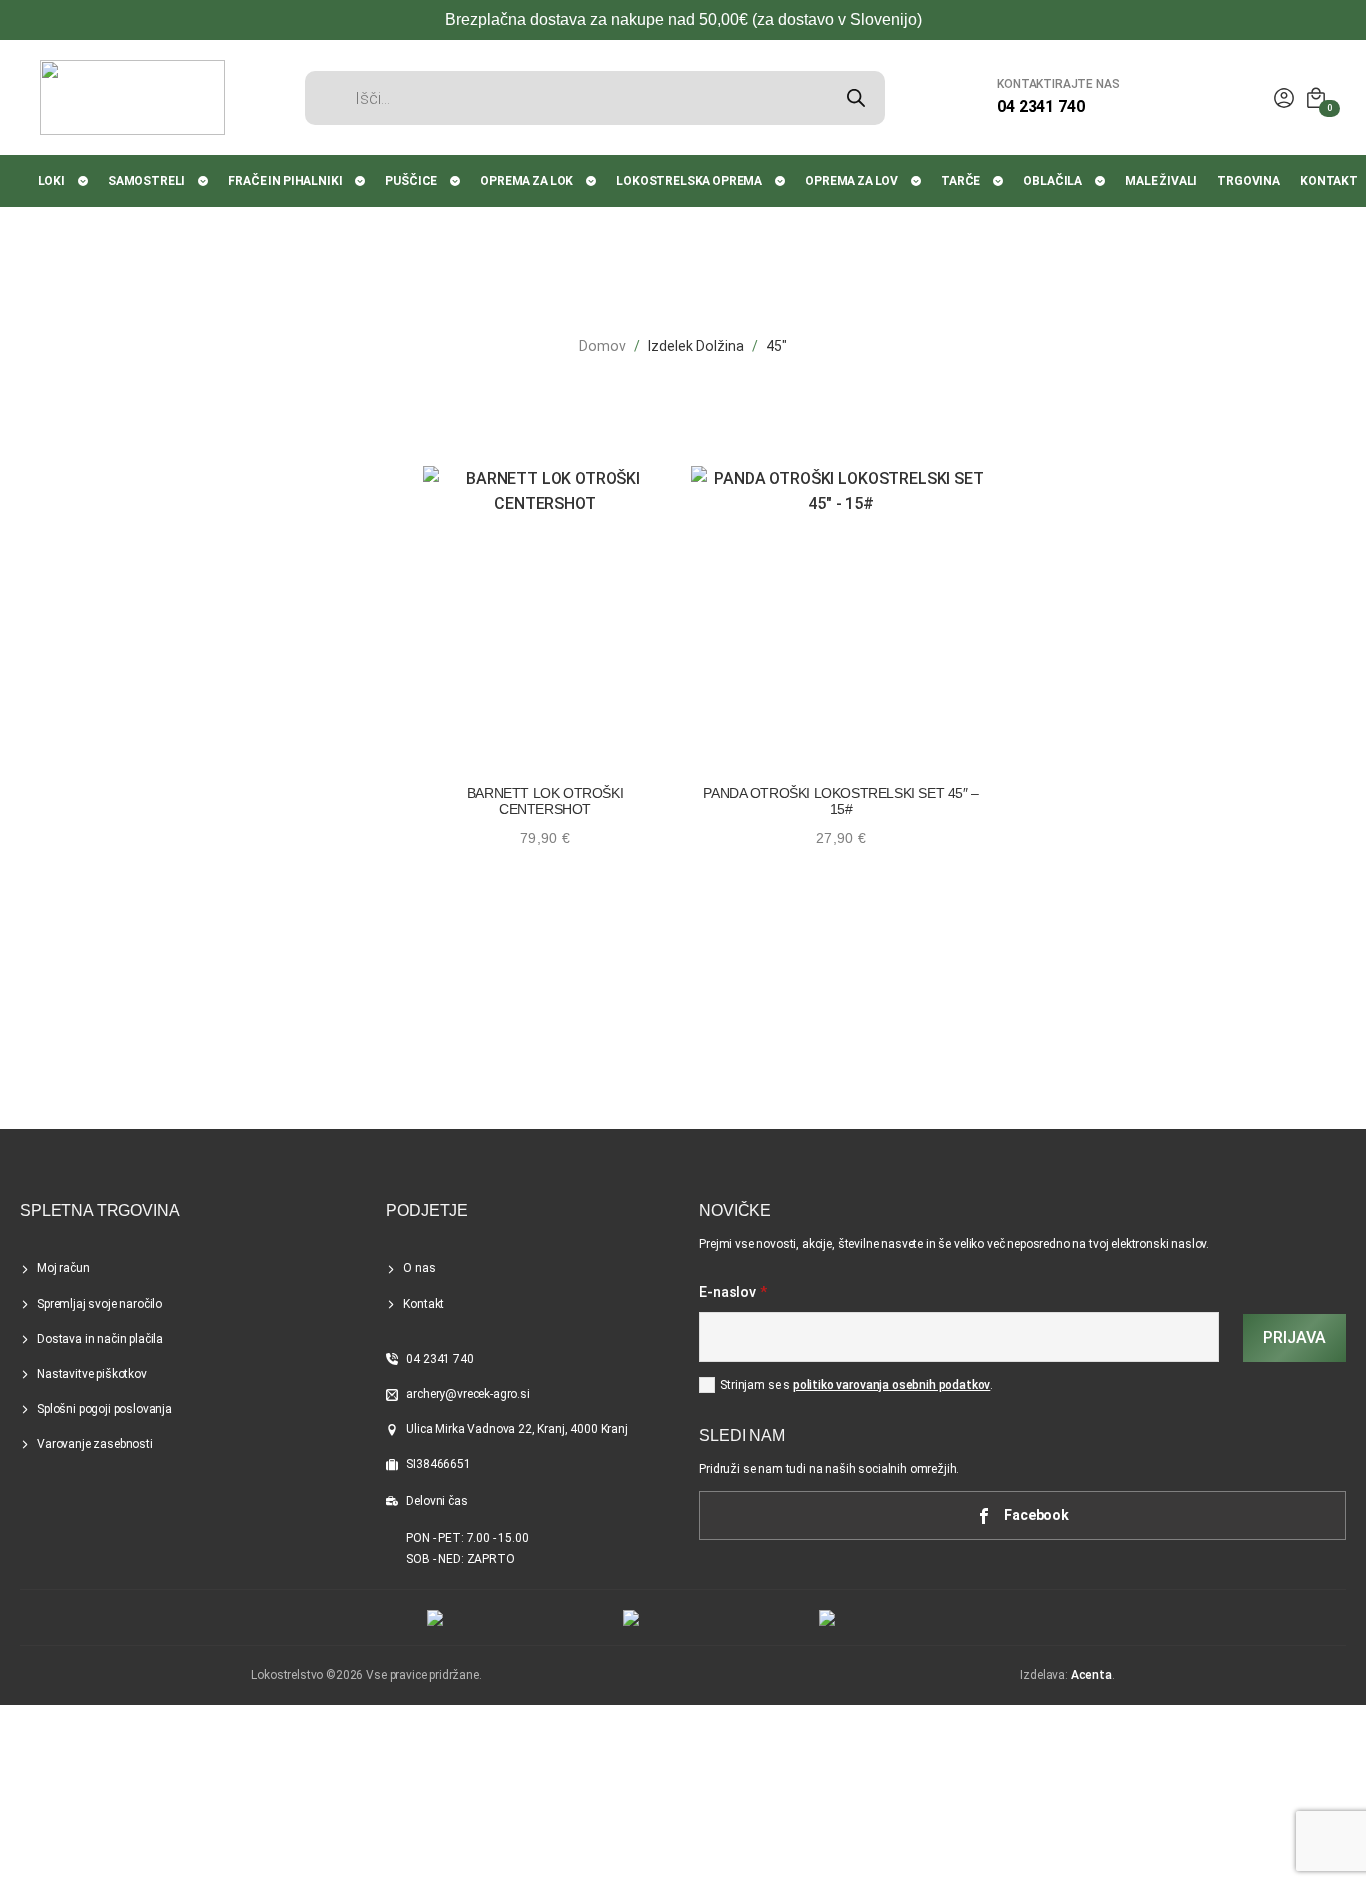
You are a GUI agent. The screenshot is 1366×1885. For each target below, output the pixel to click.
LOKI (51, 181)
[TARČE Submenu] (999, 181)
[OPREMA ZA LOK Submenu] (592, 181)
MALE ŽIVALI (1161, 181)
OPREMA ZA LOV (851, 181)
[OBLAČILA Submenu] (1101, 181)
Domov (602, 346)
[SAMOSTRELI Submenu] (204, 181)
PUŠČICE (411, 181)
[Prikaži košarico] (1316, 98)
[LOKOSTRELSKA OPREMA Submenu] (781, 181)
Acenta (1091, 1675)
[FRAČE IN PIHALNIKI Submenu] (361, 181)
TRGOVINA (1248, 181)
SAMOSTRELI (146, 181)
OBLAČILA (1052, 181)
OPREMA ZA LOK (526, 181)
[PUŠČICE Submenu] (456, 181)
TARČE (960, 181)
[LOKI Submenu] (84, 181)
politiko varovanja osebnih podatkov (891, 1385)
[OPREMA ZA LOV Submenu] (917, 181)
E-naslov (733, 1293)
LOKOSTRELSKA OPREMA (689, 181)
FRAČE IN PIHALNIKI (285, 181)
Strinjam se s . (856, 1385)
